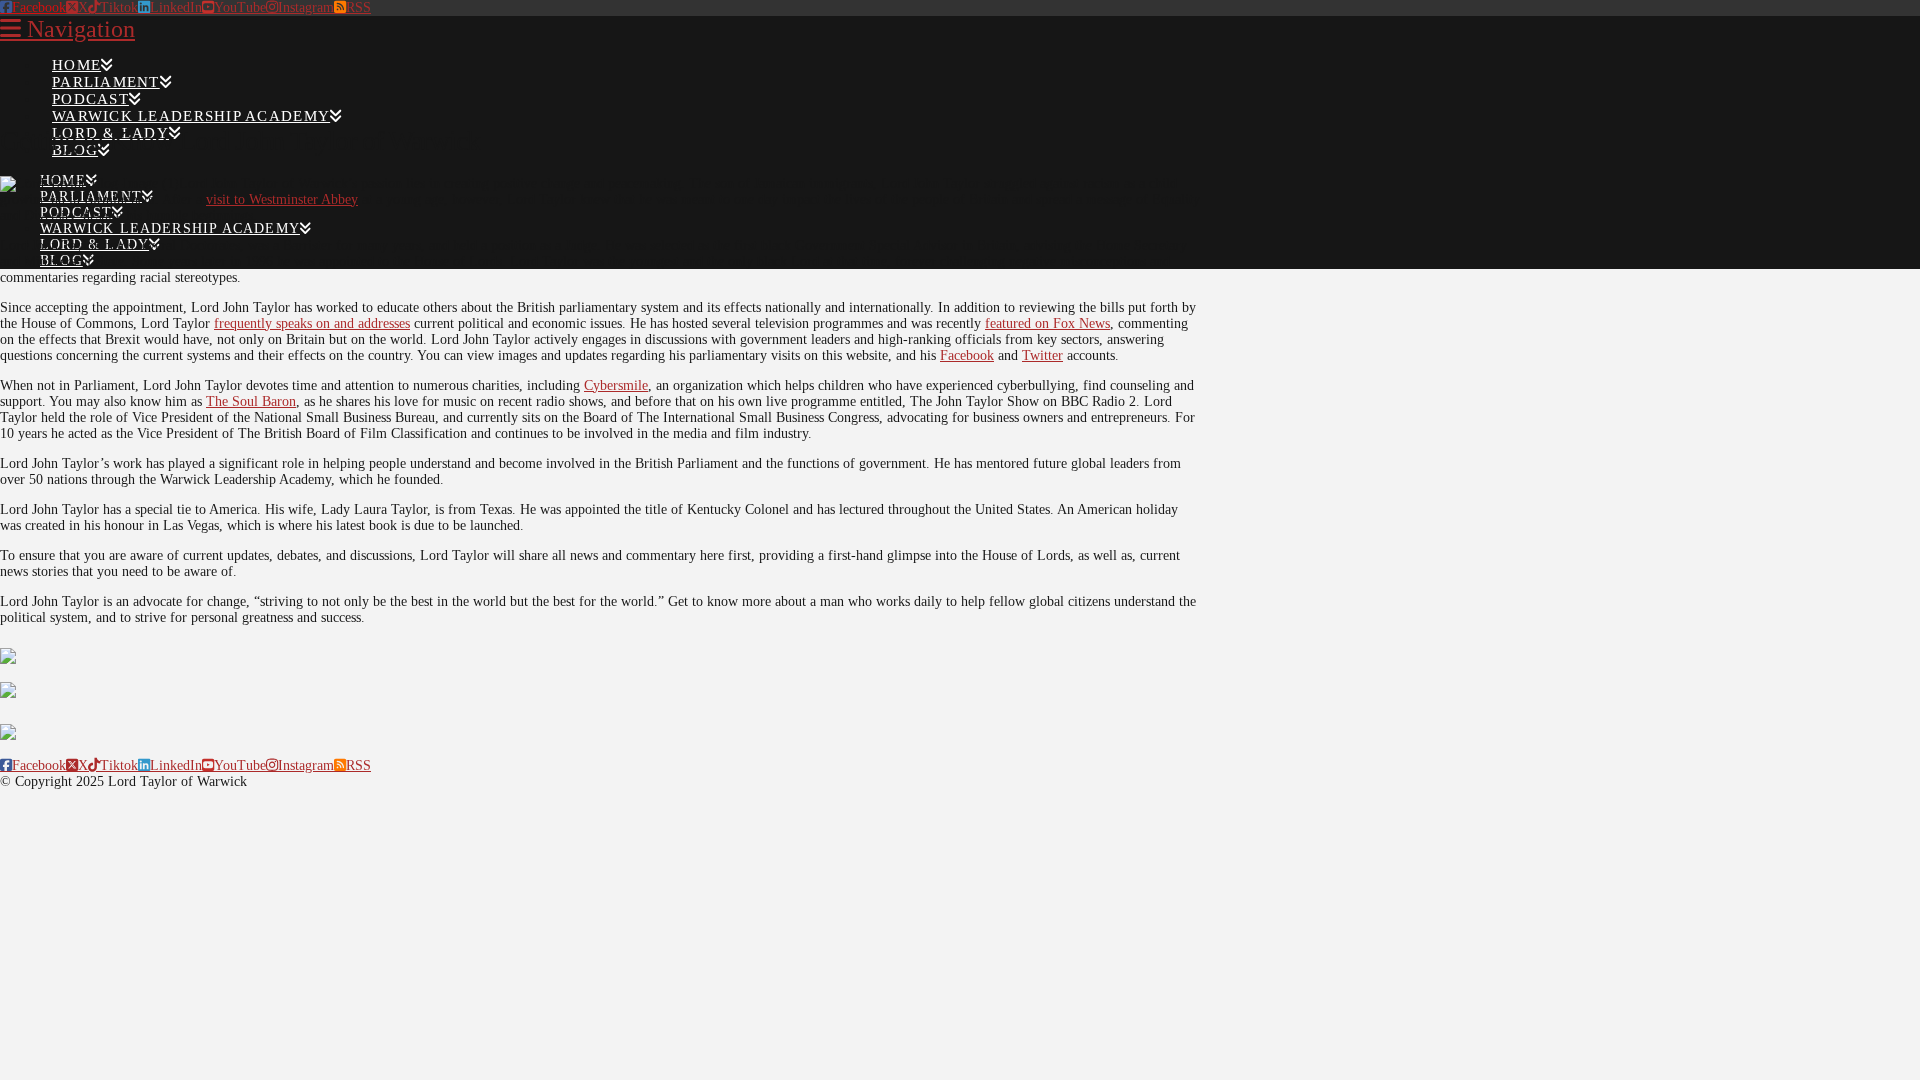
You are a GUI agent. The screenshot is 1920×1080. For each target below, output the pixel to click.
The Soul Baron (251, 401)
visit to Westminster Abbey (282, 199)
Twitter (1042, 355)
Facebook (967, 355)
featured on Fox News (1047, 323)
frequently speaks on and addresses (312, 323)
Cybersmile (616, 385)
